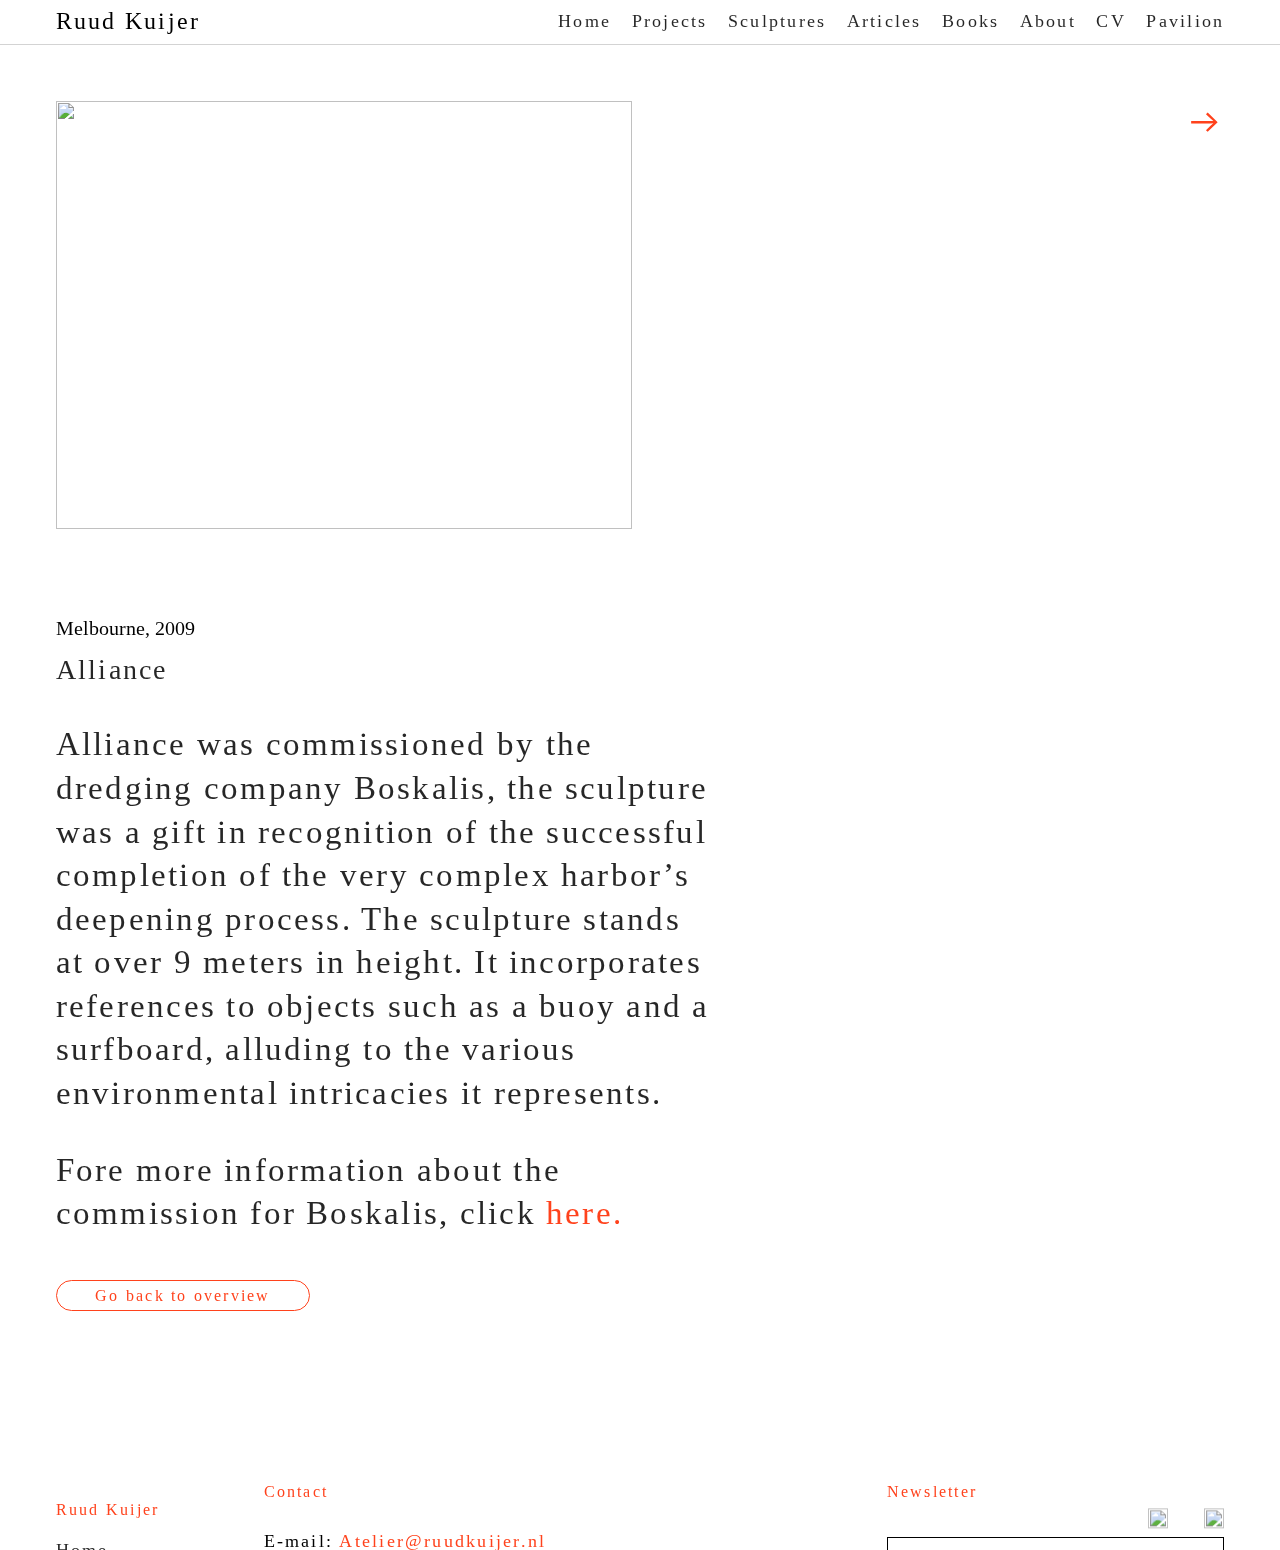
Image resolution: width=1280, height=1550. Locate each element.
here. (584, 1212)
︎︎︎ (1205, 122)
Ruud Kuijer (128, 21)
